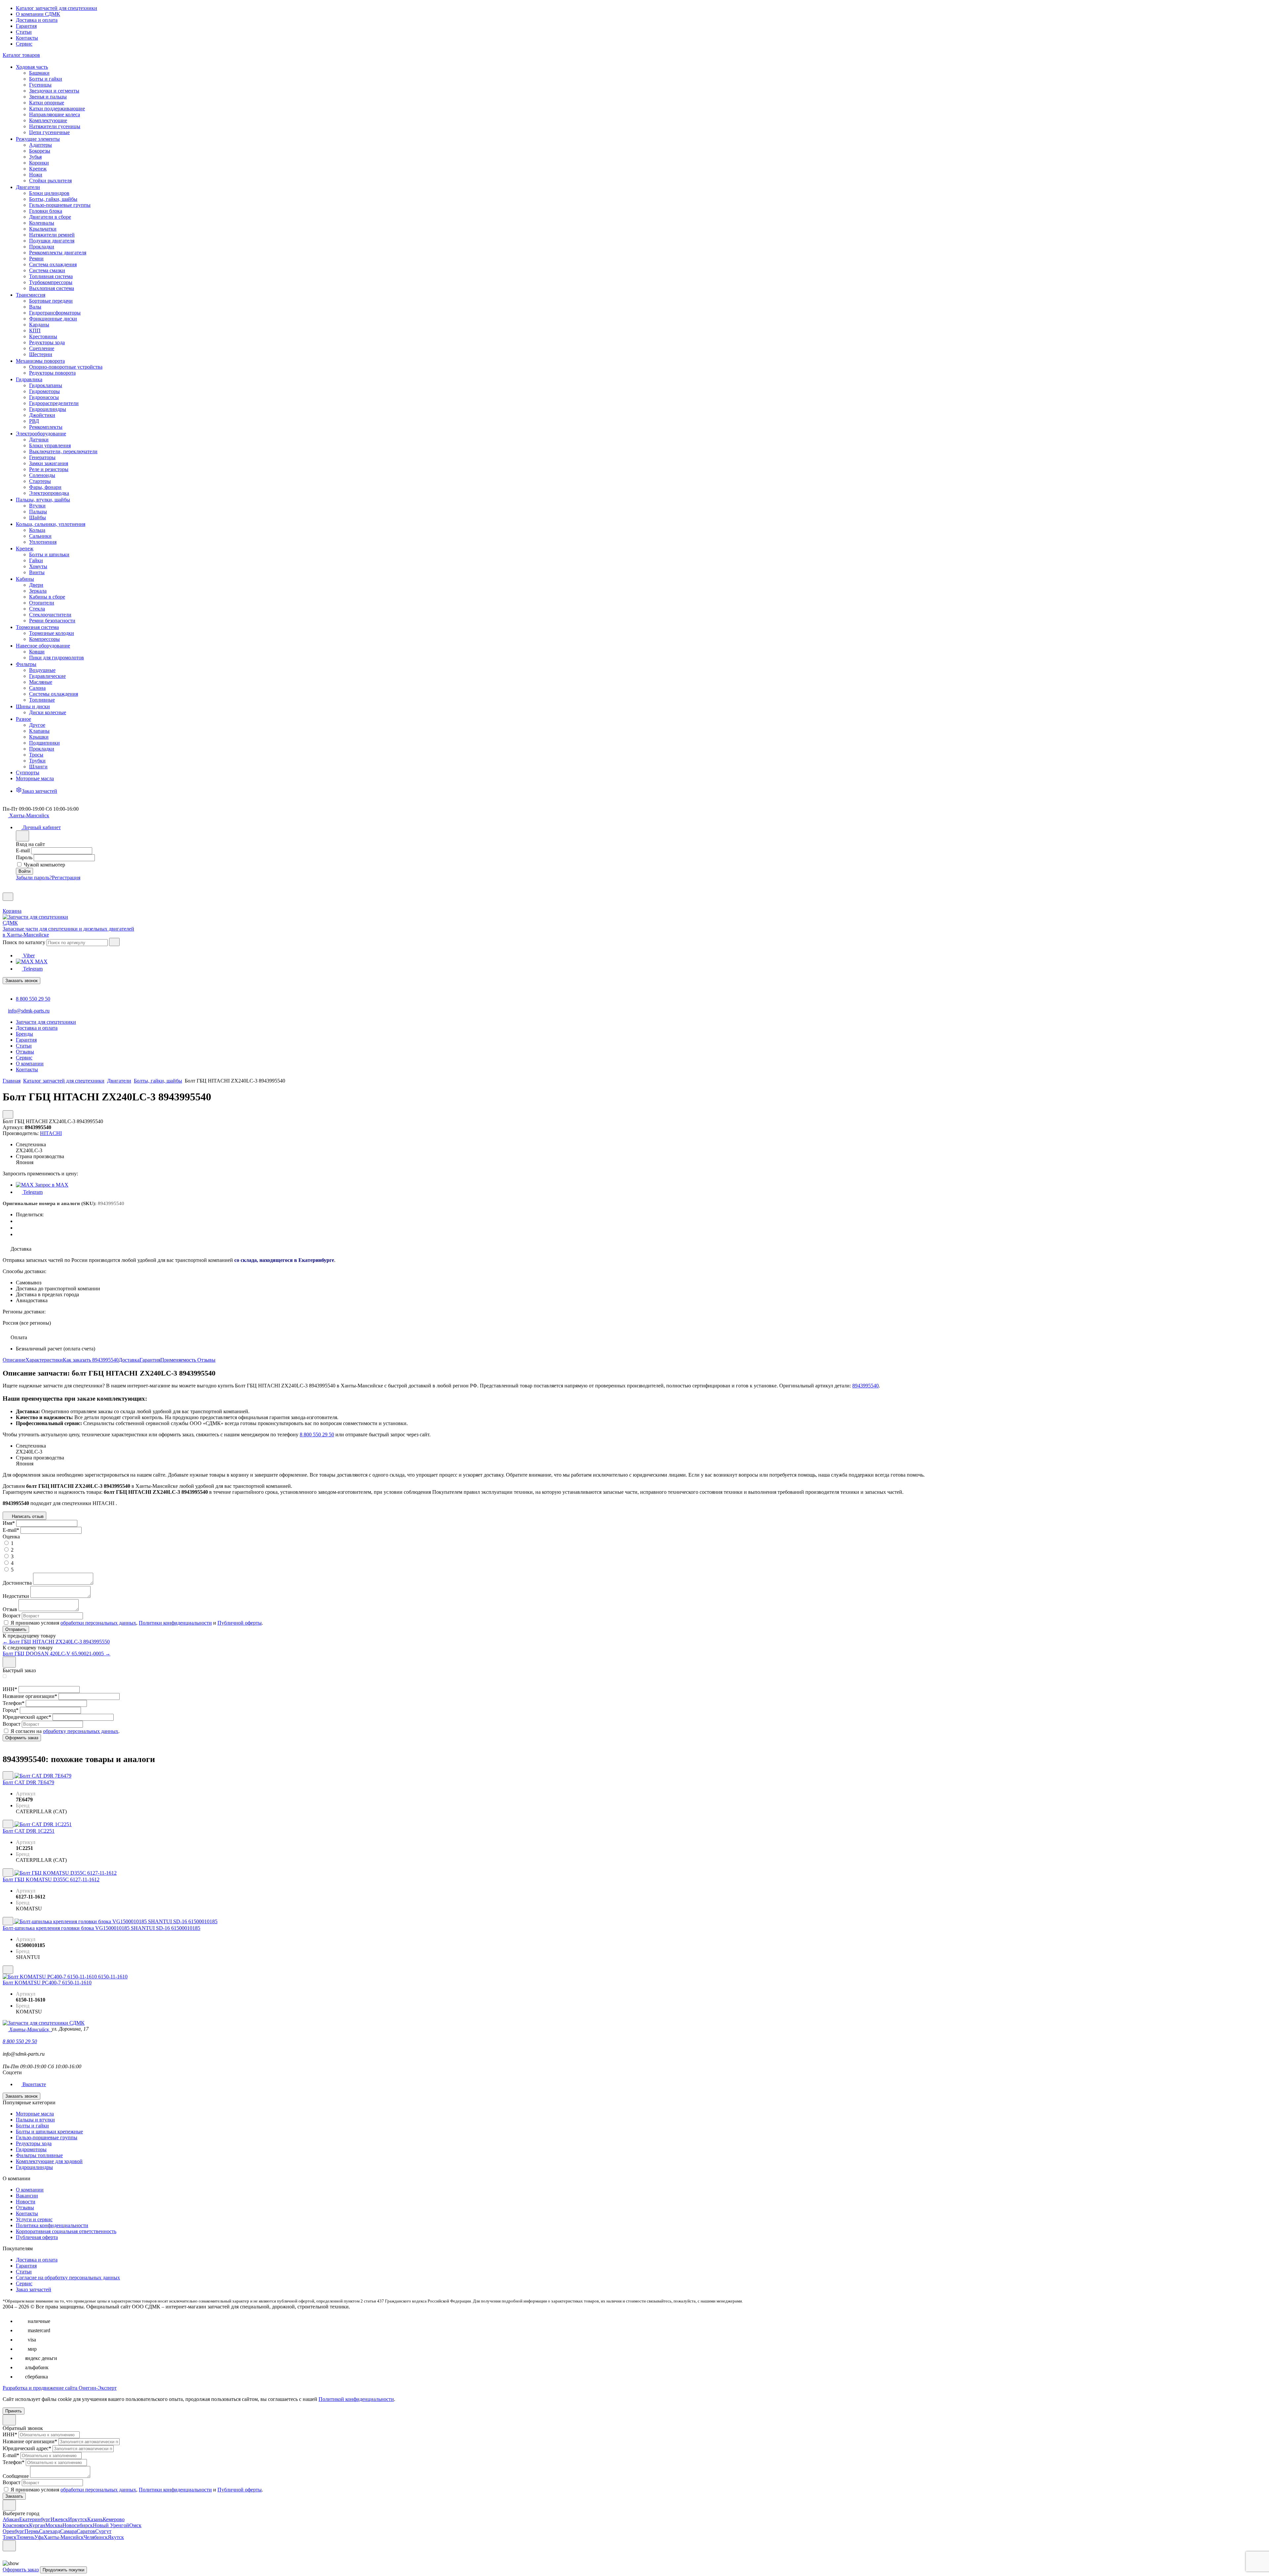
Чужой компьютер (44, 865)
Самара (68, 2531)
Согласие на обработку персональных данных (68, 2278)
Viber (28, 956)
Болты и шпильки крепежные (49, 2132)
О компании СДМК (38, 14)
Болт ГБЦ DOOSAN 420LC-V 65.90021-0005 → (57, 1654)
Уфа (39, 2537)
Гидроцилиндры (34, 2167)
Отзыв (10, 1609)
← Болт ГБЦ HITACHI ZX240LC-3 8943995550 (56, 1642)
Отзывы (206, 1360)
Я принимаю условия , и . (137, 1623)
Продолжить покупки (63, 2570)
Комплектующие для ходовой (49, 2161)
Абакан (11, 2519)
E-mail (23, 850)
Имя (9, 1523)
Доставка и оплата (37, 20)
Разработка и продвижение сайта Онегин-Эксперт (60, 2388)
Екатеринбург (35, 2519)
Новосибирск (78, 2525)
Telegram (32, 969)
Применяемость (179, 1360)
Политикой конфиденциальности (356, 2399)
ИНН (10, 1689)
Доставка (129, 1360)
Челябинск (96, 2537)
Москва (54, 2525)
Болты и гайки (32, 2126)
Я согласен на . (65, 1731)
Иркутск (78, 2519)
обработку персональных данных (81, 1731)
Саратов (86, 2531)
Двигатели (119, 1081)
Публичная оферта (37, 2237)
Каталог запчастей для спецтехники (57, 8)
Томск (10, 2537)
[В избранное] (8, 1775)
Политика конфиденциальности (52, 2225)
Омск (135, 2525)
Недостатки (16, 1596)
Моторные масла (35, 2114)
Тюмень (25, 2537)
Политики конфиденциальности (175, 1623)
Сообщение (16, 2476)
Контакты (27, 38)
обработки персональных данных (98, 1623)
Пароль (24, 857)
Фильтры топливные (39, 2155)
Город (11, 1710)
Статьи (24, 32)
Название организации (30, 1696)
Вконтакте (34, 2084)
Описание (14, 1360)
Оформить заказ (21, 2570)
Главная (12, 1081)
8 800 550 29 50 (33, 999)
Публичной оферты (240, 1623)
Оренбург (14, 2531)
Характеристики (44, 1360)
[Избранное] (5, 889)
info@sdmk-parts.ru (29, 1011)
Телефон (14, 1703)
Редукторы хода (34, 2143)
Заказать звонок (21, 981)
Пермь (32, 2531)
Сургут (103, 2531)
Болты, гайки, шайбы (158, 1081)
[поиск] (114, 942)
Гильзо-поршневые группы (47, 2137)
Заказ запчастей (34, 2289)
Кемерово (114, 2519)
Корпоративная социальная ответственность (66, 2231)
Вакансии (27, 2196)
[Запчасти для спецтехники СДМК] (42, 923)
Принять (14, 2411)
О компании (30, 2190)
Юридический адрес (27, 1717)
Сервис (24, 44)
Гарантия (26, 26)
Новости (26, 2202)
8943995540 (865, 1386)
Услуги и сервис (34, 2219)
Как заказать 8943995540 (91, 1360)
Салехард (50, 2531)
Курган (37, 2525)
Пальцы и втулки (35, 2120)
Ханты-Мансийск (64, 2537)
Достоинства (17, 1583)
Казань (95, 2519)
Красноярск (16, 2525)
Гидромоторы (31, 2149)
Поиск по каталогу (24, 942)
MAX (41, 961)
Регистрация (66, 878)
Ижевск (59, 2519)
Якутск (116, 2537)
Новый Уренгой (111, 2525)
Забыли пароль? (34, 878)
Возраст (12, 1616)
